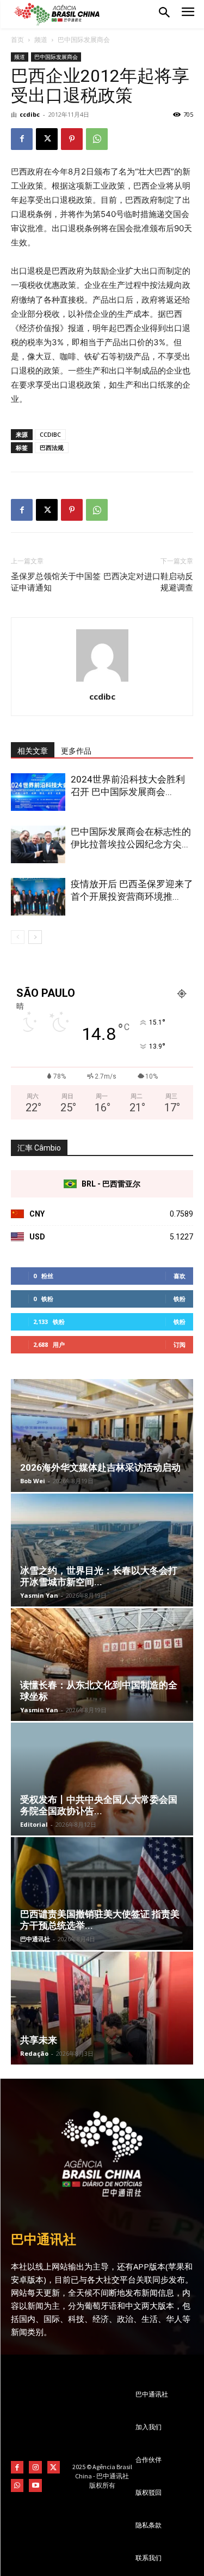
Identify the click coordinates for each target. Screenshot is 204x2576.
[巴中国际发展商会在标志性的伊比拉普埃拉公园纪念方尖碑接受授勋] (38, 844)
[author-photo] (102, 681)
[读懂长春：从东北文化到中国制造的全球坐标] (102, 1665)
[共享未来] (102, 2008)
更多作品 (76, 751)
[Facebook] (22, 139)
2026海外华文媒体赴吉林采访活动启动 (100, 1467)
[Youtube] (35, 2485)
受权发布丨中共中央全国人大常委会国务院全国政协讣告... (99, 1805)
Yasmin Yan (39, 1595)
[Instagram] (35, 2467)
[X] (47, 139)
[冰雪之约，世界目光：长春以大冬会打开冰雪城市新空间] (102, 1550)
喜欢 (180, 1276)
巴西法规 (52, 447)
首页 (17, 40)
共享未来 (39, 2040)
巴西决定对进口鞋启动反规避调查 (148, 582)
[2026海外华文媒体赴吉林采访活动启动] (102, 1436)
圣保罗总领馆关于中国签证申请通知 (56, 582)
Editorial (34, 1824)
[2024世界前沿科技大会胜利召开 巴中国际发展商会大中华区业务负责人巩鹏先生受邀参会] (38, 792)
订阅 (180, 1344)
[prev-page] (18, 937)
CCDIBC (50, 434)
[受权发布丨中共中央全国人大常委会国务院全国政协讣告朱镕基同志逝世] (102, 1779)
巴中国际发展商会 (84, 40)
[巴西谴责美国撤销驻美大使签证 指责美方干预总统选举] (102, 1894)
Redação (34, 2053)
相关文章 (33, 751)
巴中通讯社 (35, 1939)
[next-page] (35, 937)
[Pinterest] (72, 139)
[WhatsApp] (97, 139)
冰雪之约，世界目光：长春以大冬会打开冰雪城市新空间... (99, 1576)
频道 (41, 40)
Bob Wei (33, 1481)
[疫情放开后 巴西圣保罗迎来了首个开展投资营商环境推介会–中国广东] (38, 897)
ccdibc (30, 114)
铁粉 (180, 1299)
